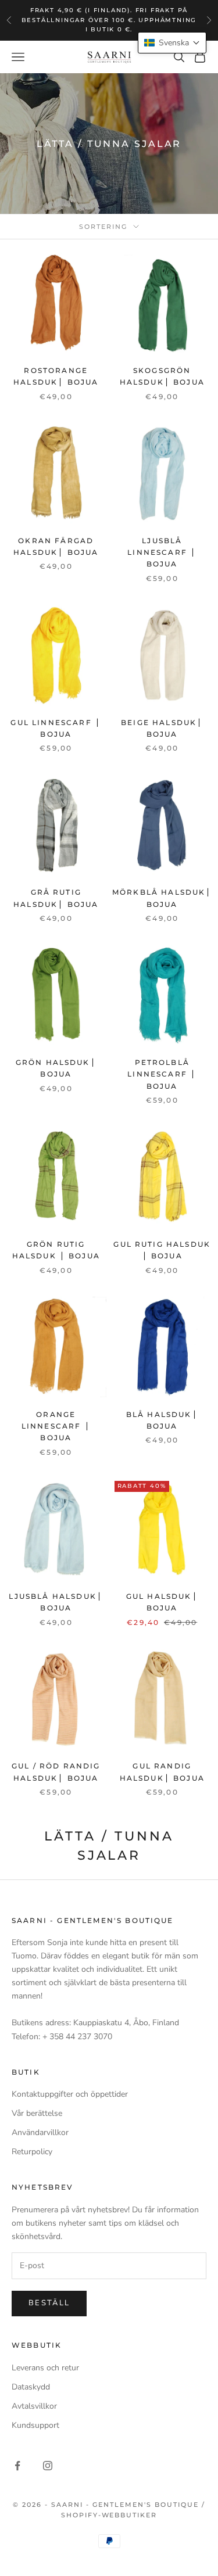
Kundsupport (35, 2425)
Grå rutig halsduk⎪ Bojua (56, 898)
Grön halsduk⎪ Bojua (56, 1068)
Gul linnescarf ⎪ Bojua (56, 728)
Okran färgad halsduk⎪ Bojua (56, 546)
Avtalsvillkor (34, 2406)
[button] (172, 43)
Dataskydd (31, 2387)
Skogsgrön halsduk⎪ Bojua (162, 376)
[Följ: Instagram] (48, 2466)
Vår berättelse (37, 2113)
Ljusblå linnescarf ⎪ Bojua (162, 552)
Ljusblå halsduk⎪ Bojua (56, 1602)
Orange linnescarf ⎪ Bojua (56, 1426)
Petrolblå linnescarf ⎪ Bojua (162, 1074)
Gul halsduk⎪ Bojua (162, 1602)
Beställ (49, 2303)
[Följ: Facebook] (17, 2466)
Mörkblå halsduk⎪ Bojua (162, 898)
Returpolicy (32, 2152)
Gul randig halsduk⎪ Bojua (162, 1772)
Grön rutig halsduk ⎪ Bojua (56, 1250)
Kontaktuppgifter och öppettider (70, 2094)
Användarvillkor (40, 2132)
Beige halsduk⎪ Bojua (162, 728)
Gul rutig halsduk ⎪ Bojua (162, 1250)
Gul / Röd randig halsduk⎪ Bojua (56, 1772)
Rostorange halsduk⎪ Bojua (56, 376)
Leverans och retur (45, 2368)
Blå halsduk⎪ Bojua (162, 1420)
